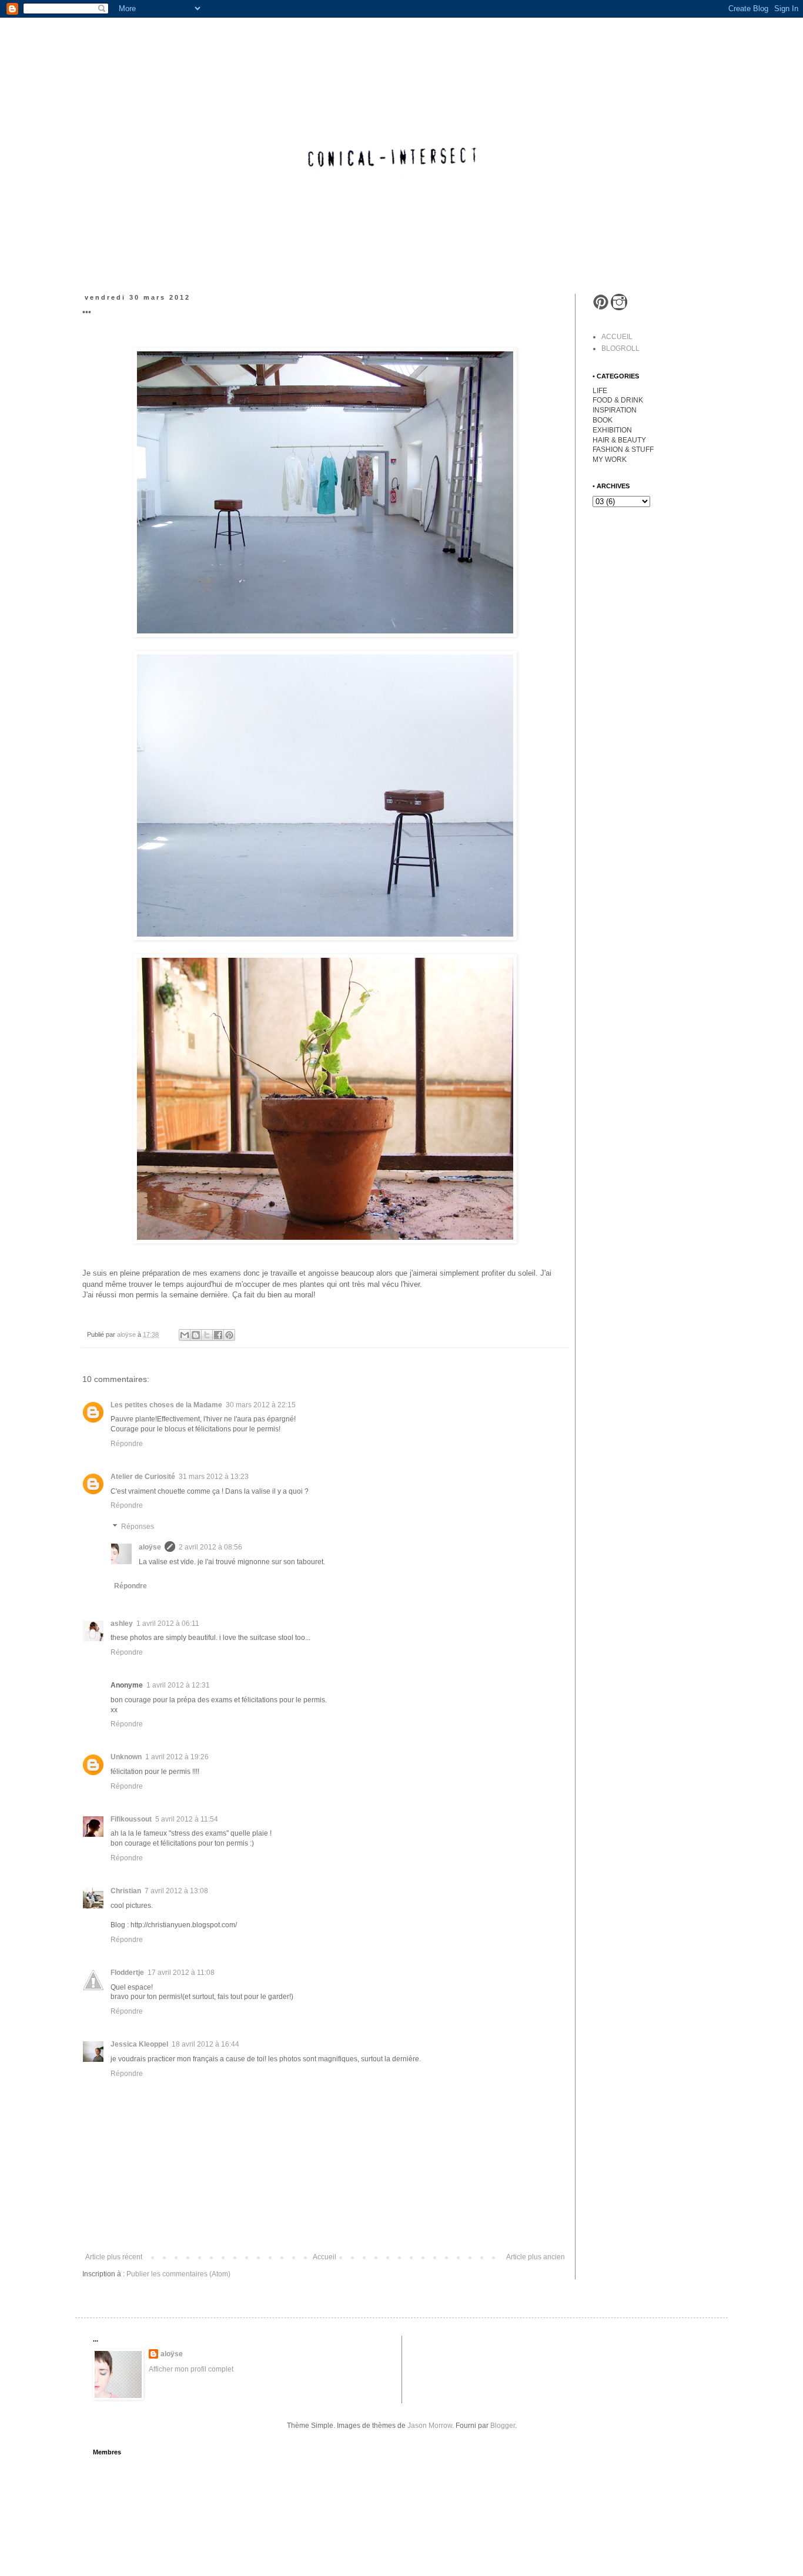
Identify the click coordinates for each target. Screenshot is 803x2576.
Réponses (138, 1527)
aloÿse (150, 1547)
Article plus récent (114, 2257)
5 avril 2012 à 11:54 (187, 1819)
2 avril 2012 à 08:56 (210, 1547)
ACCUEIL (617, 337)
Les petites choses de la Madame (166, 1405)
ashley (122, 1624)
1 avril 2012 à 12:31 (178, 1685)
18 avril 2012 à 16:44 (205, 2044)
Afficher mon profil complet (191, 2369)
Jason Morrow (430, 2426)
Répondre (127, 1444)
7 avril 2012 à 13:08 (176, 1891)
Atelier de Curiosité (143, 1477)
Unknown (126, 1757)
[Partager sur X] (207, 1335)
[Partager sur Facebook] (218, 1335)
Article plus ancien (536, 2257)
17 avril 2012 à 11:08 (181, 1973)
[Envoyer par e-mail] (185, 1335)
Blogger (503, 2426)
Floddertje (127, 1973)
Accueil (324, 2257)
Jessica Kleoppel (139, 2044)
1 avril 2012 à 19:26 (177, 1757)
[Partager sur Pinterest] (229, 1335)
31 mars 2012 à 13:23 (214, 1477)
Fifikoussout (131, 1819)
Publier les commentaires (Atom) (178, 2274)
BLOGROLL (620, 348)
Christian (126, 1891)
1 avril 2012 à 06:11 (168, 1624)
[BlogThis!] (196, 1335)
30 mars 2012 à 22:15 (261, 1405)
